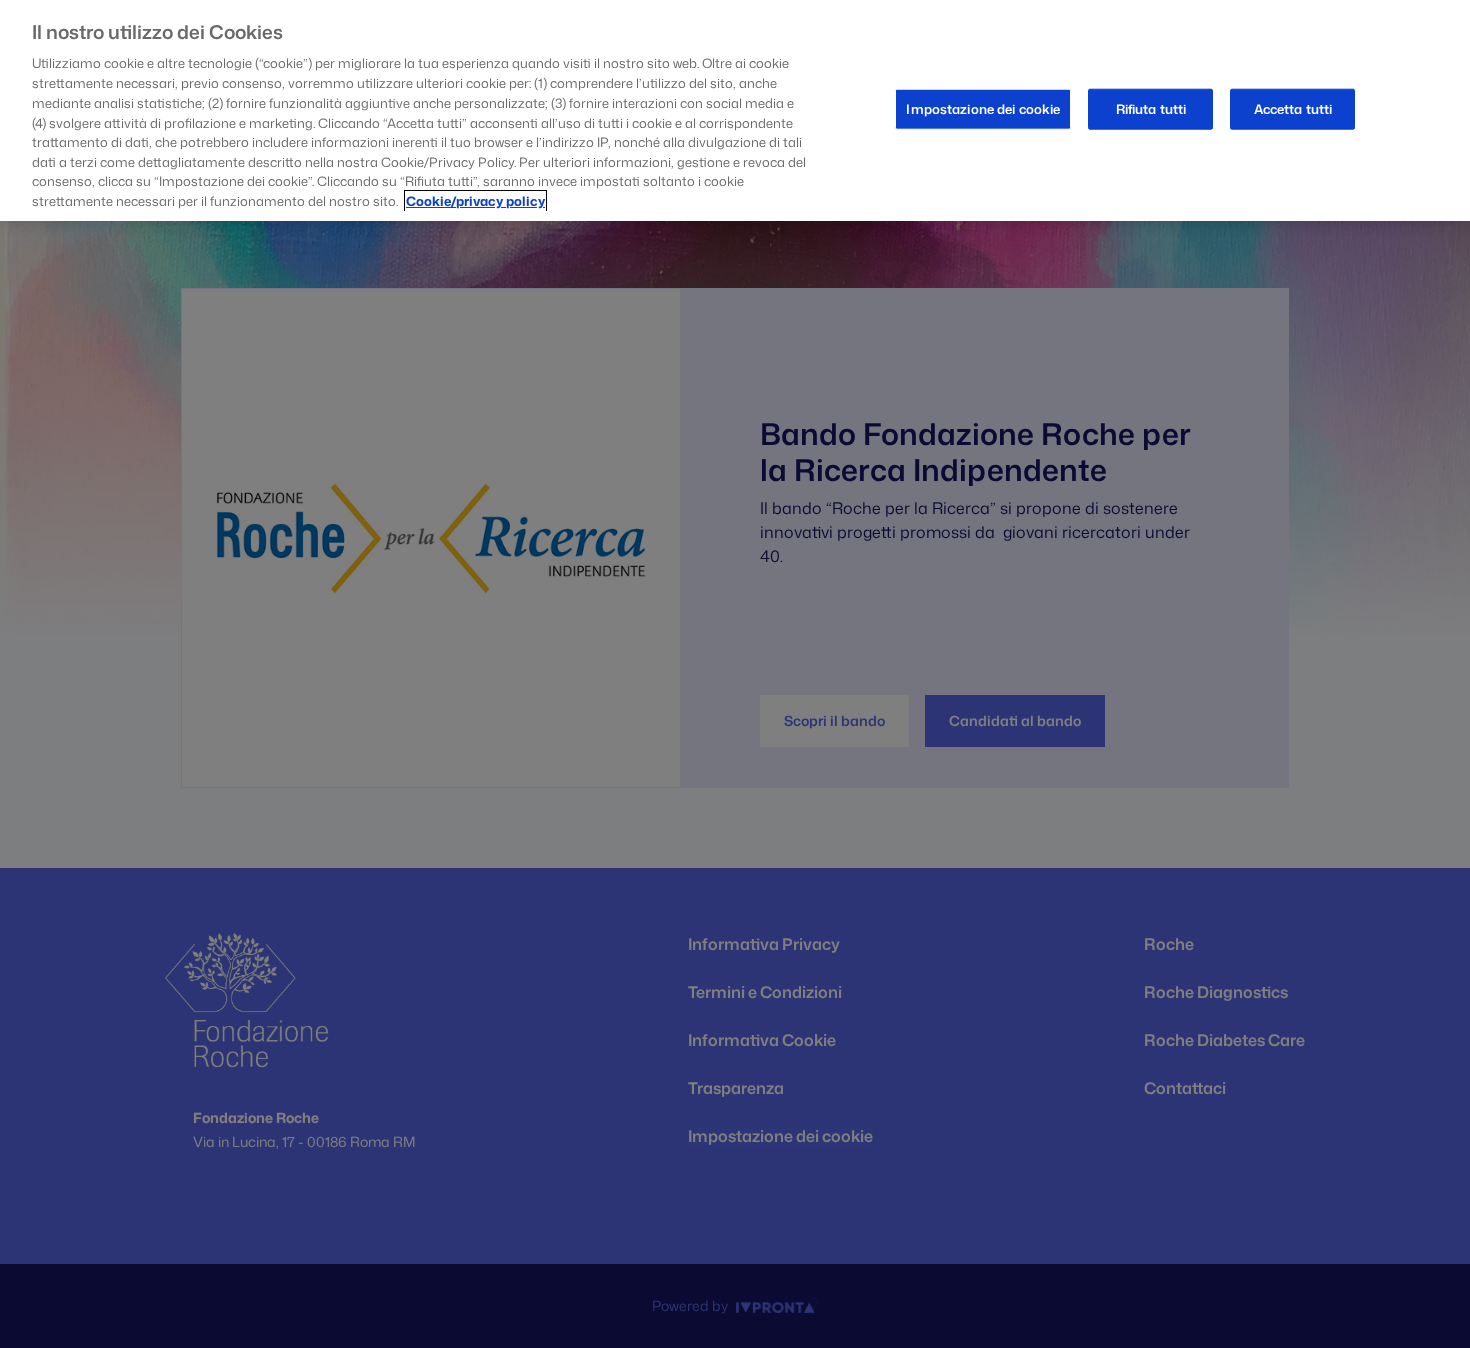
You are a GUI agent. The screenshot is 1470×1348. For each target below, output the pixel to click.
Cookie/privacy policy (475, 201)
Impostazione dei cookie (983, 108)
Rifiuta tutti (1151, 108)
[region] (735, 110)
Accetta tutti (1293, 108)
